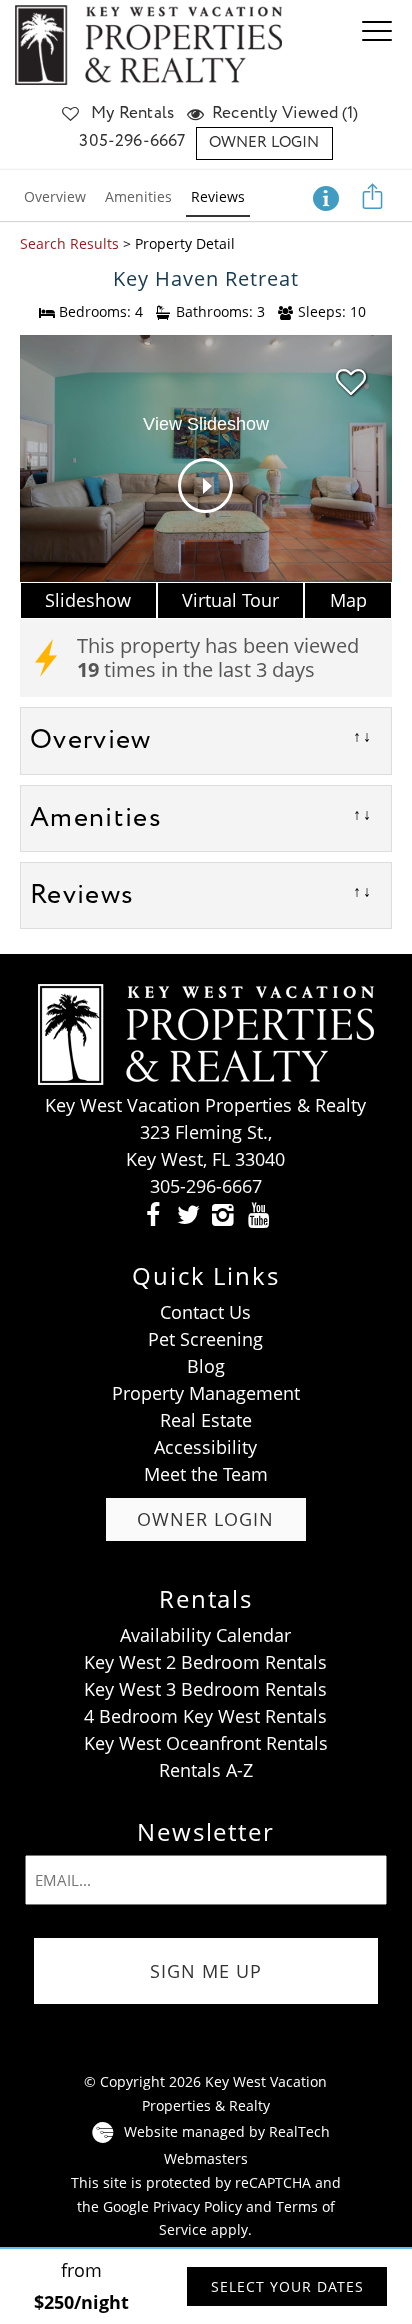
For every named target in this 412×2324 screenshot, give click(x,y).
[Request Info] (326, 195)
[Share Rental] (373, 195)
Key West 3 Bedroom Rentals (205, 1689)
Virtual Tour (230, 600)
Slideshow (88, 600)
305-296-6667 (132, 141)
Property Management (206, 1393)
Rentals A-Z (206, 1770)
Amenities (138, 196)
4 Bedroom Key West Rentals (205, 1716)
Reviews (218, 196)
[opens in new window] (153, 1213)
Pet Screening (205, 1339)
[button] (382, 45)
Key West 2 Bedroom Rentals (205, 1662)
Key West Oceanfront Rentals (206, 1743)
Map (348, 600)
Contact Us (205, 1312)
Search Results (69, 243)
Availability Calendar (205, 1635)
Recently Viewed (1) (285, 113)
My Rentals (132, 113)
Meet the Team (206, 1474)
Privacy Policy (197, 2207)
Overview (55, 196)
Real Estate (206, 1420)
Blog (206, 1366)
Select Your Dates (287, 2286)
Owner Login (264, 142)
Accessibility (205, 1447)
